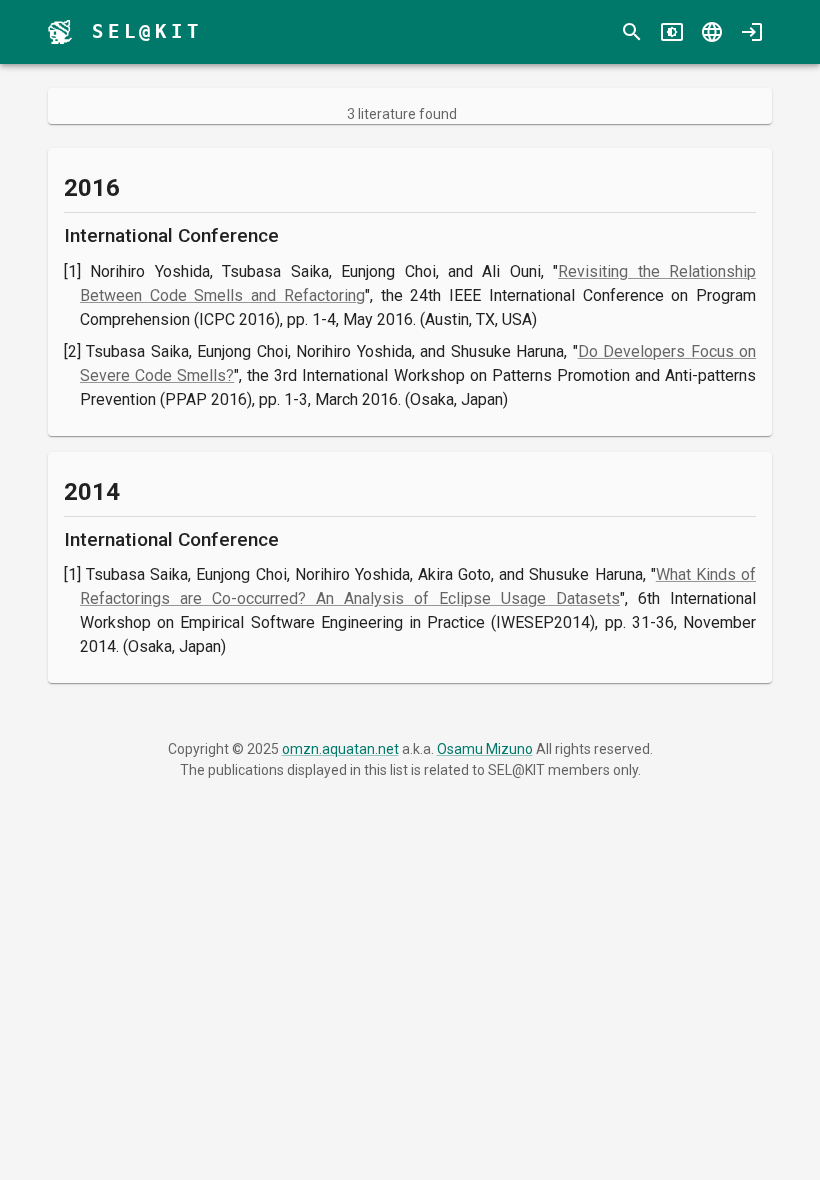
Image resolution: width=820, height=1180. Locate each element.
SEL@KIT (147, 31)
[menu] (60, 32)
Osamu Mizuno (485, 749)
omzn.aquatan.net (340, 749)
